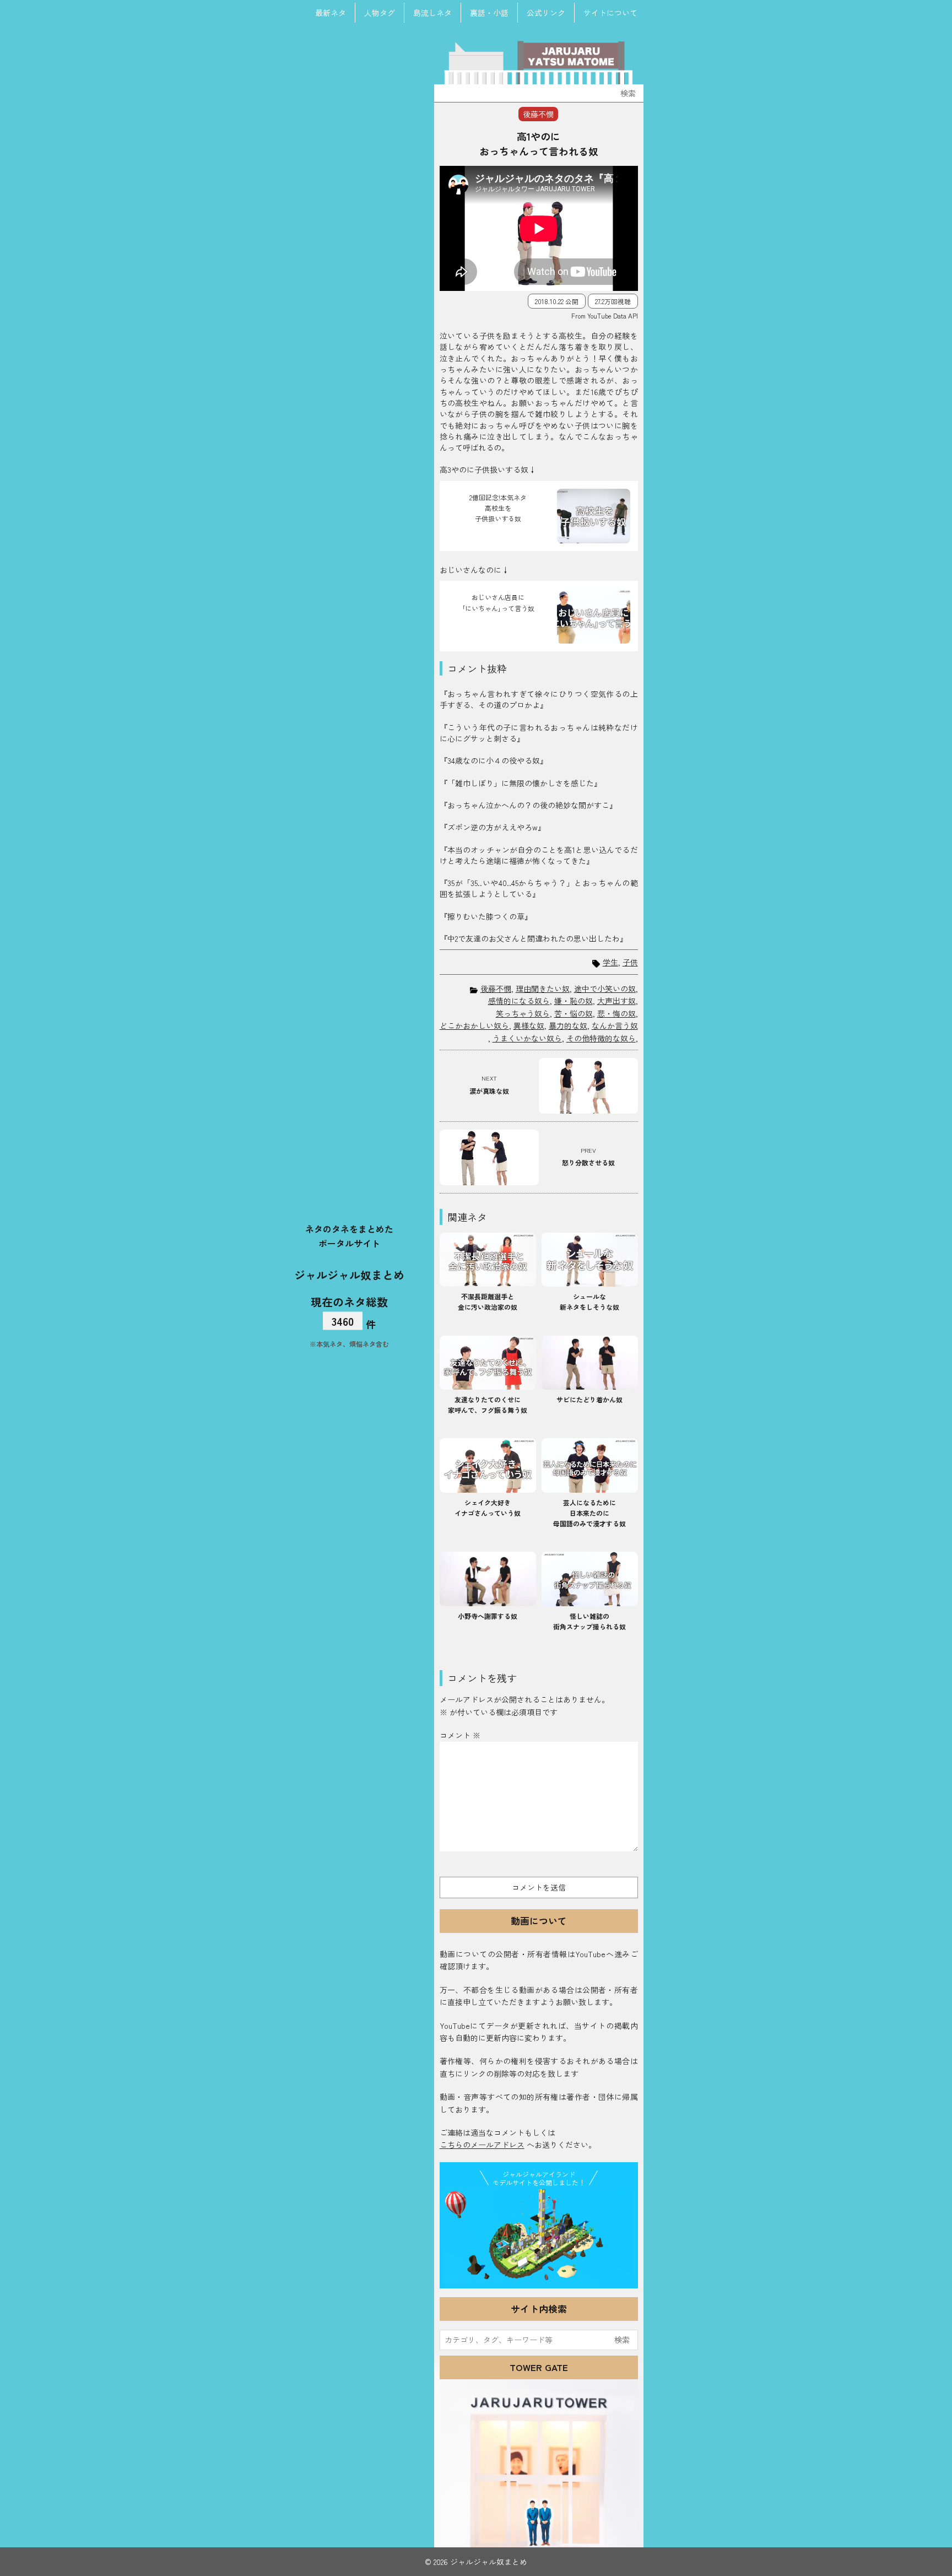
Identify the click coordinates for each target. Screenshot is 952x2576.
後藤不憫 (496, 989)
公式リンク (546, 13)
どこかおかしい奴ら (474, 1025)
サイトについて (610, 13)
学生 (610, 962)
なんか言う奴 (615, 1025)
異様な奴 (529, 1025)
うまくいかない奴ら (527, 1038)
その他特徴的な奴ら (601, 1038)
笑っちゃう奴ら (523, 1013)
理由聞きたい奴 (543, 989)
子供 (630, 962)
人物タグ (380, 13)
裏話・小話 (489, 13)
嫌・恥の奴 (574, 1001)
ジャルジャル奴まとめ (349, 1275)
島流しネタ (432, 13)
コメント (460, 1735)
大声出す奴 (616, 1001)
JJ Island (539, 2237)
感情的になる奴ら (519, 1001)
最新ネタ (331, 13)
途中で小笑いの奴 (605, 989)
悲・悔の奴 (616, 1013)
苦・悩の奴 (574, 1013)
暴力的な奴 (568, 1025)
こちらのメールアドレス (482, 2145)
